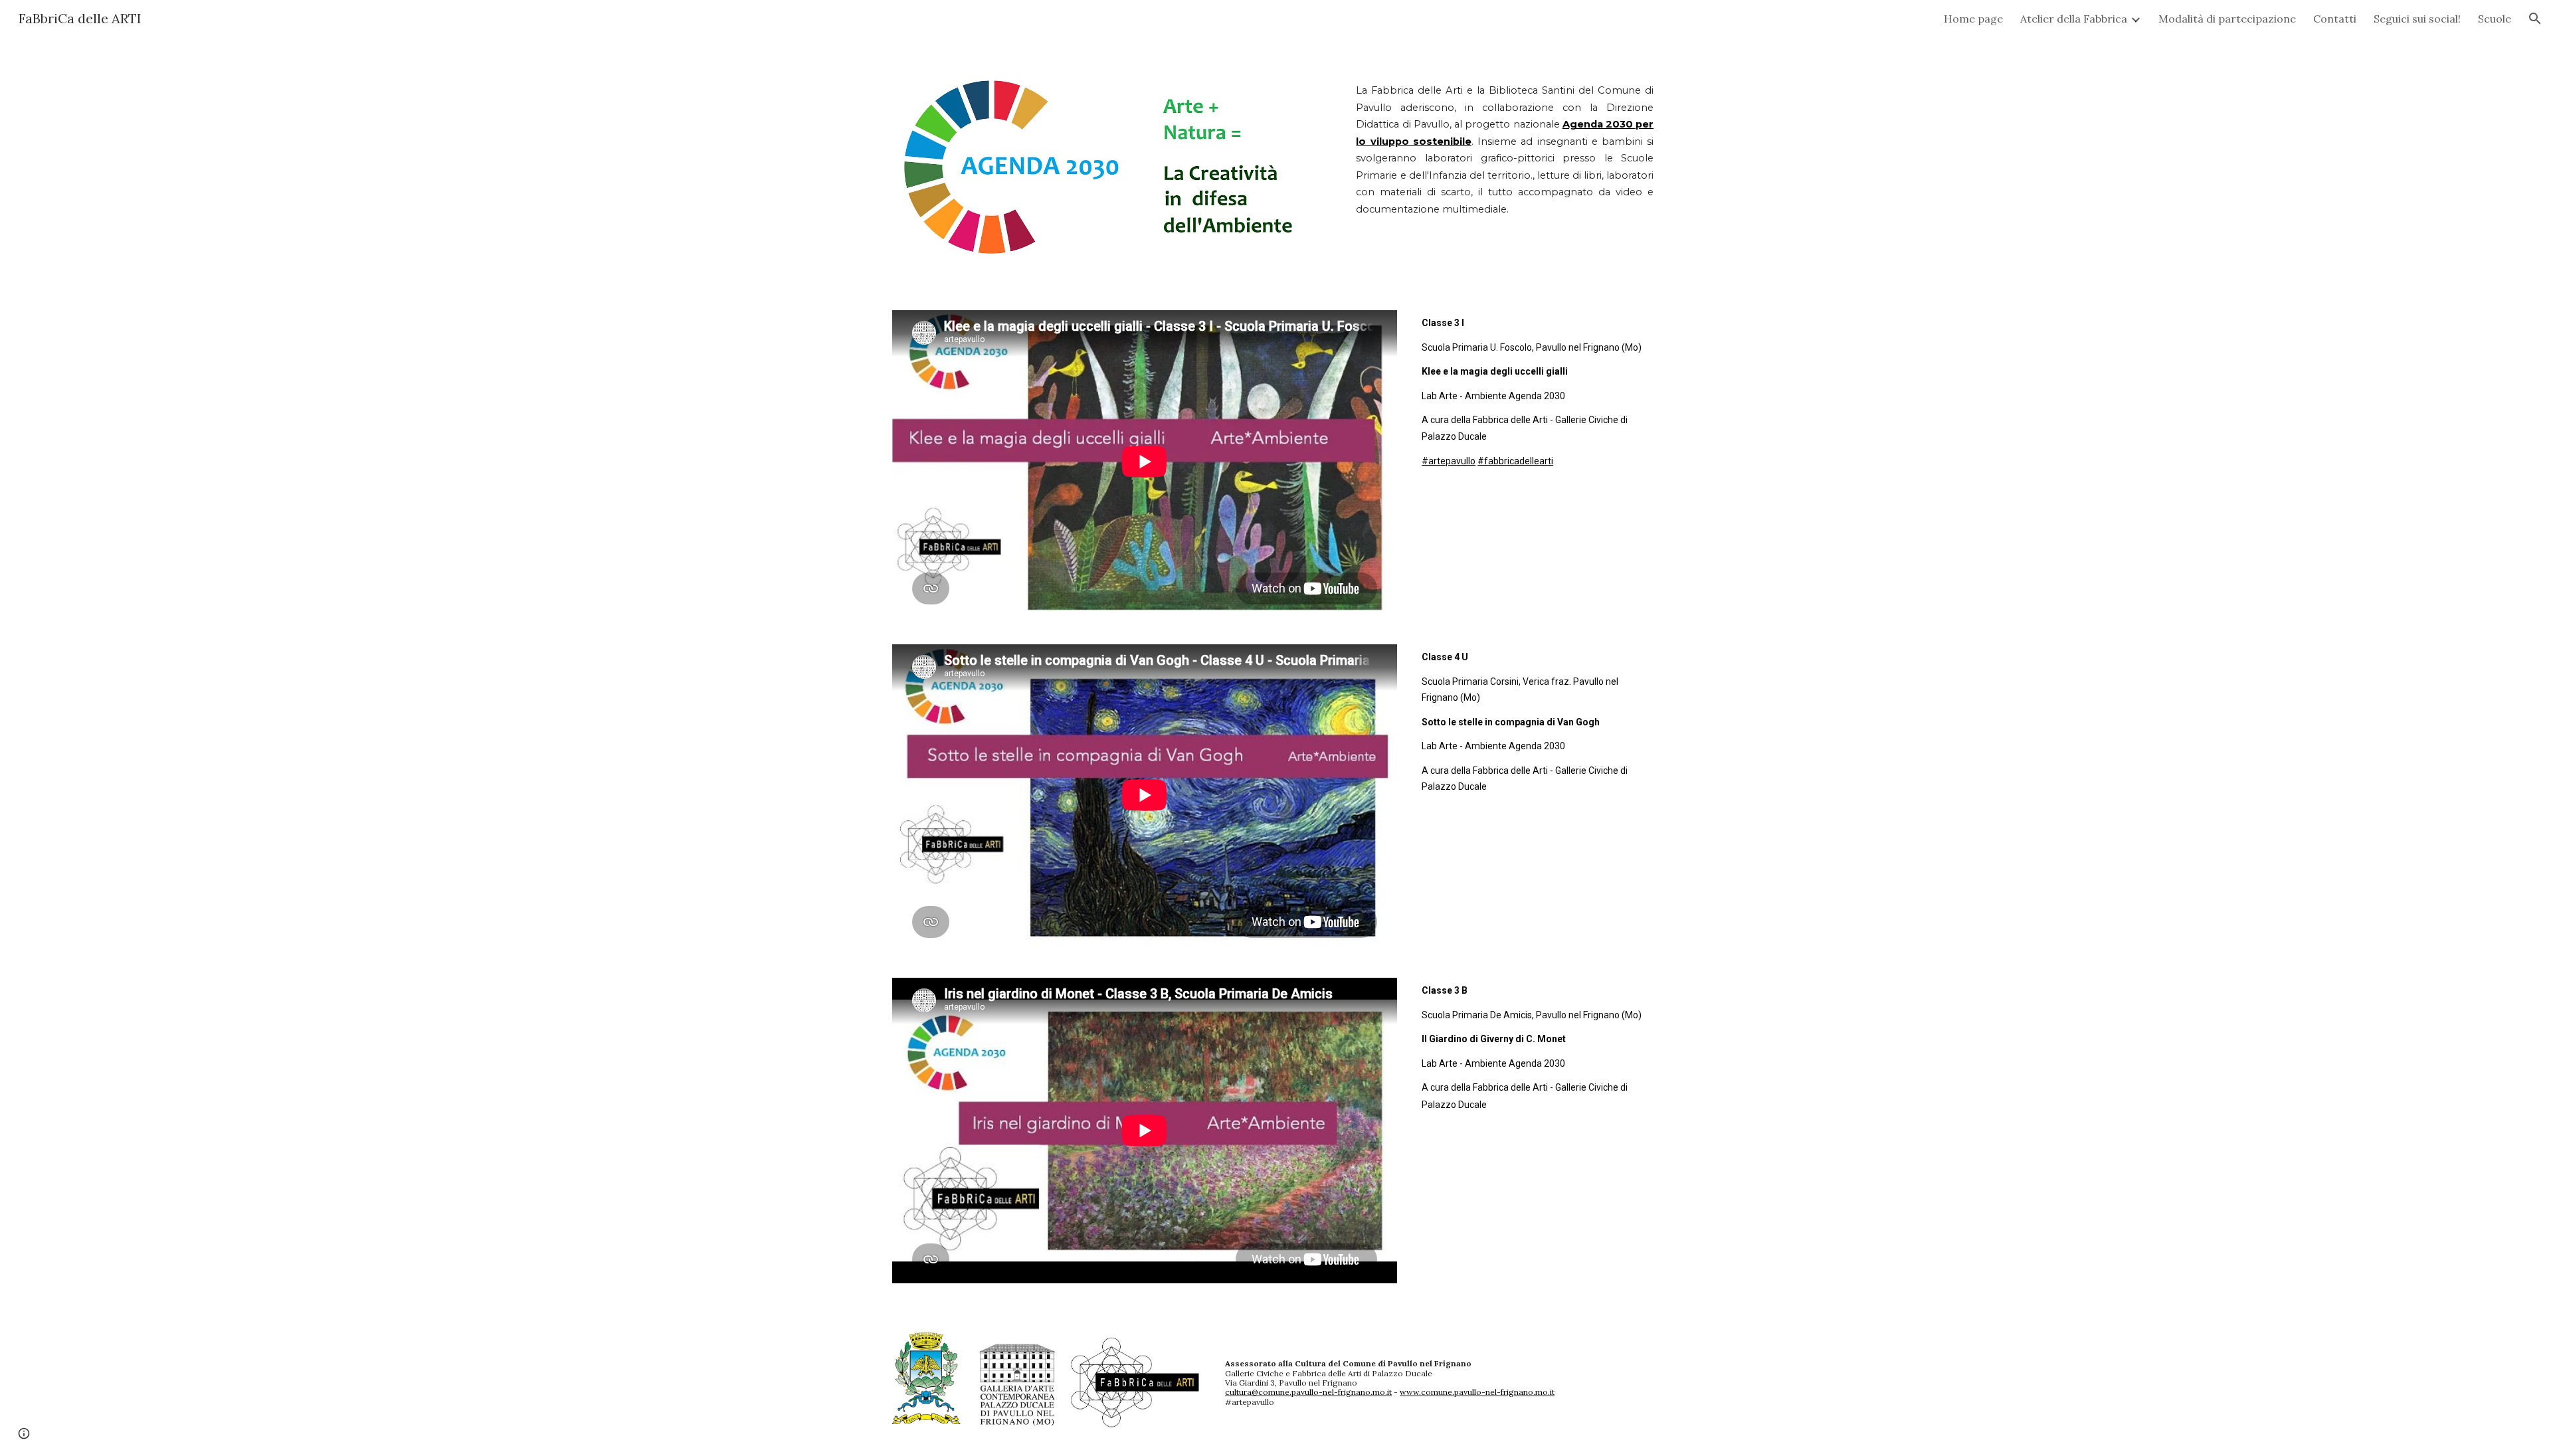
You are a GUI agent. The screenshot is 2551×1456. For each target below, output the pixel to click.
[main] (1505, 138)
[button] (2535, 19)
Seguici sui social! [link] (2417, 19)
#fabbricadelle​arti (1515, 461)
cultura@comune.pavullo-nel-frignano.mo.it (1308, 1392)
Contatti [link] (2335, 19)
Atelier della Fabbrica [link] (2074, 19)
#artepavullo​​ (1449, 461)
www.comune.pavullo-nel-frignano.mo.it (1477, 1392)
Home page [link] (1973, 19)
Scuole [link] (2495, 19)
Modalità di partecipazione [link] (2227, 19)
